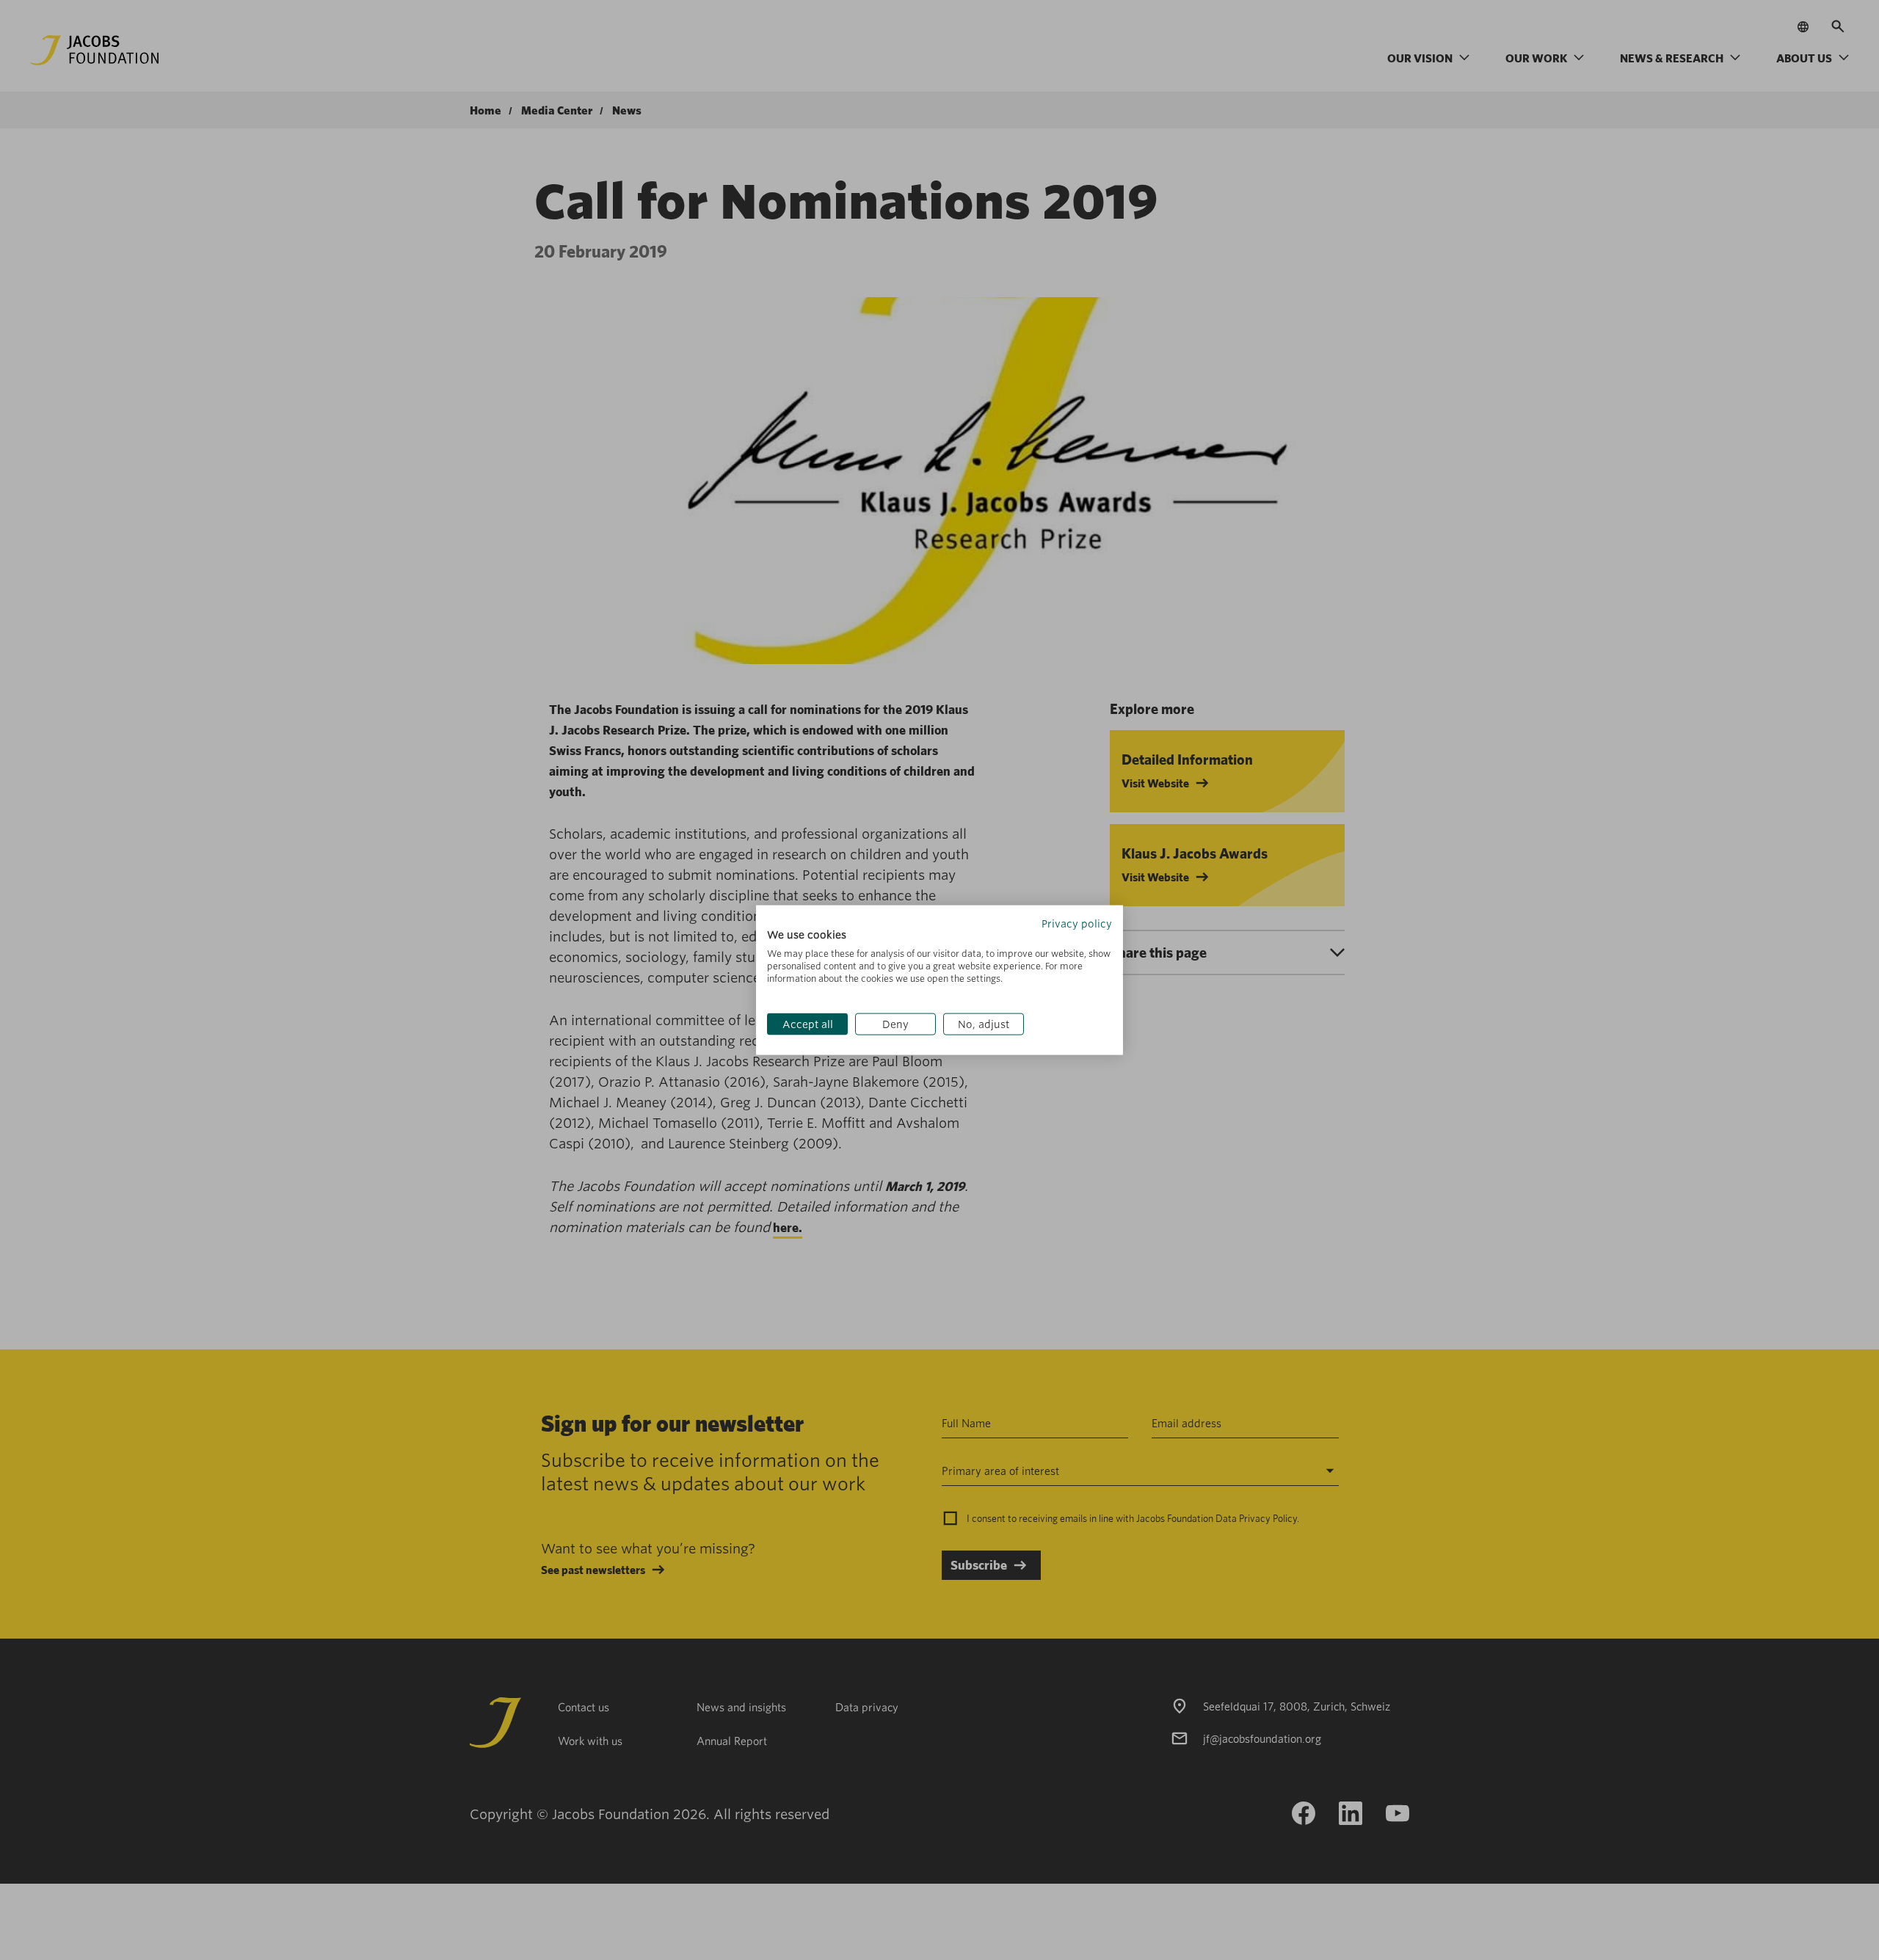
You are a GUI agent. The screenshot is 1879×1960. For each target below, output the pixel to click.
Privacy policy (1077, 923)
